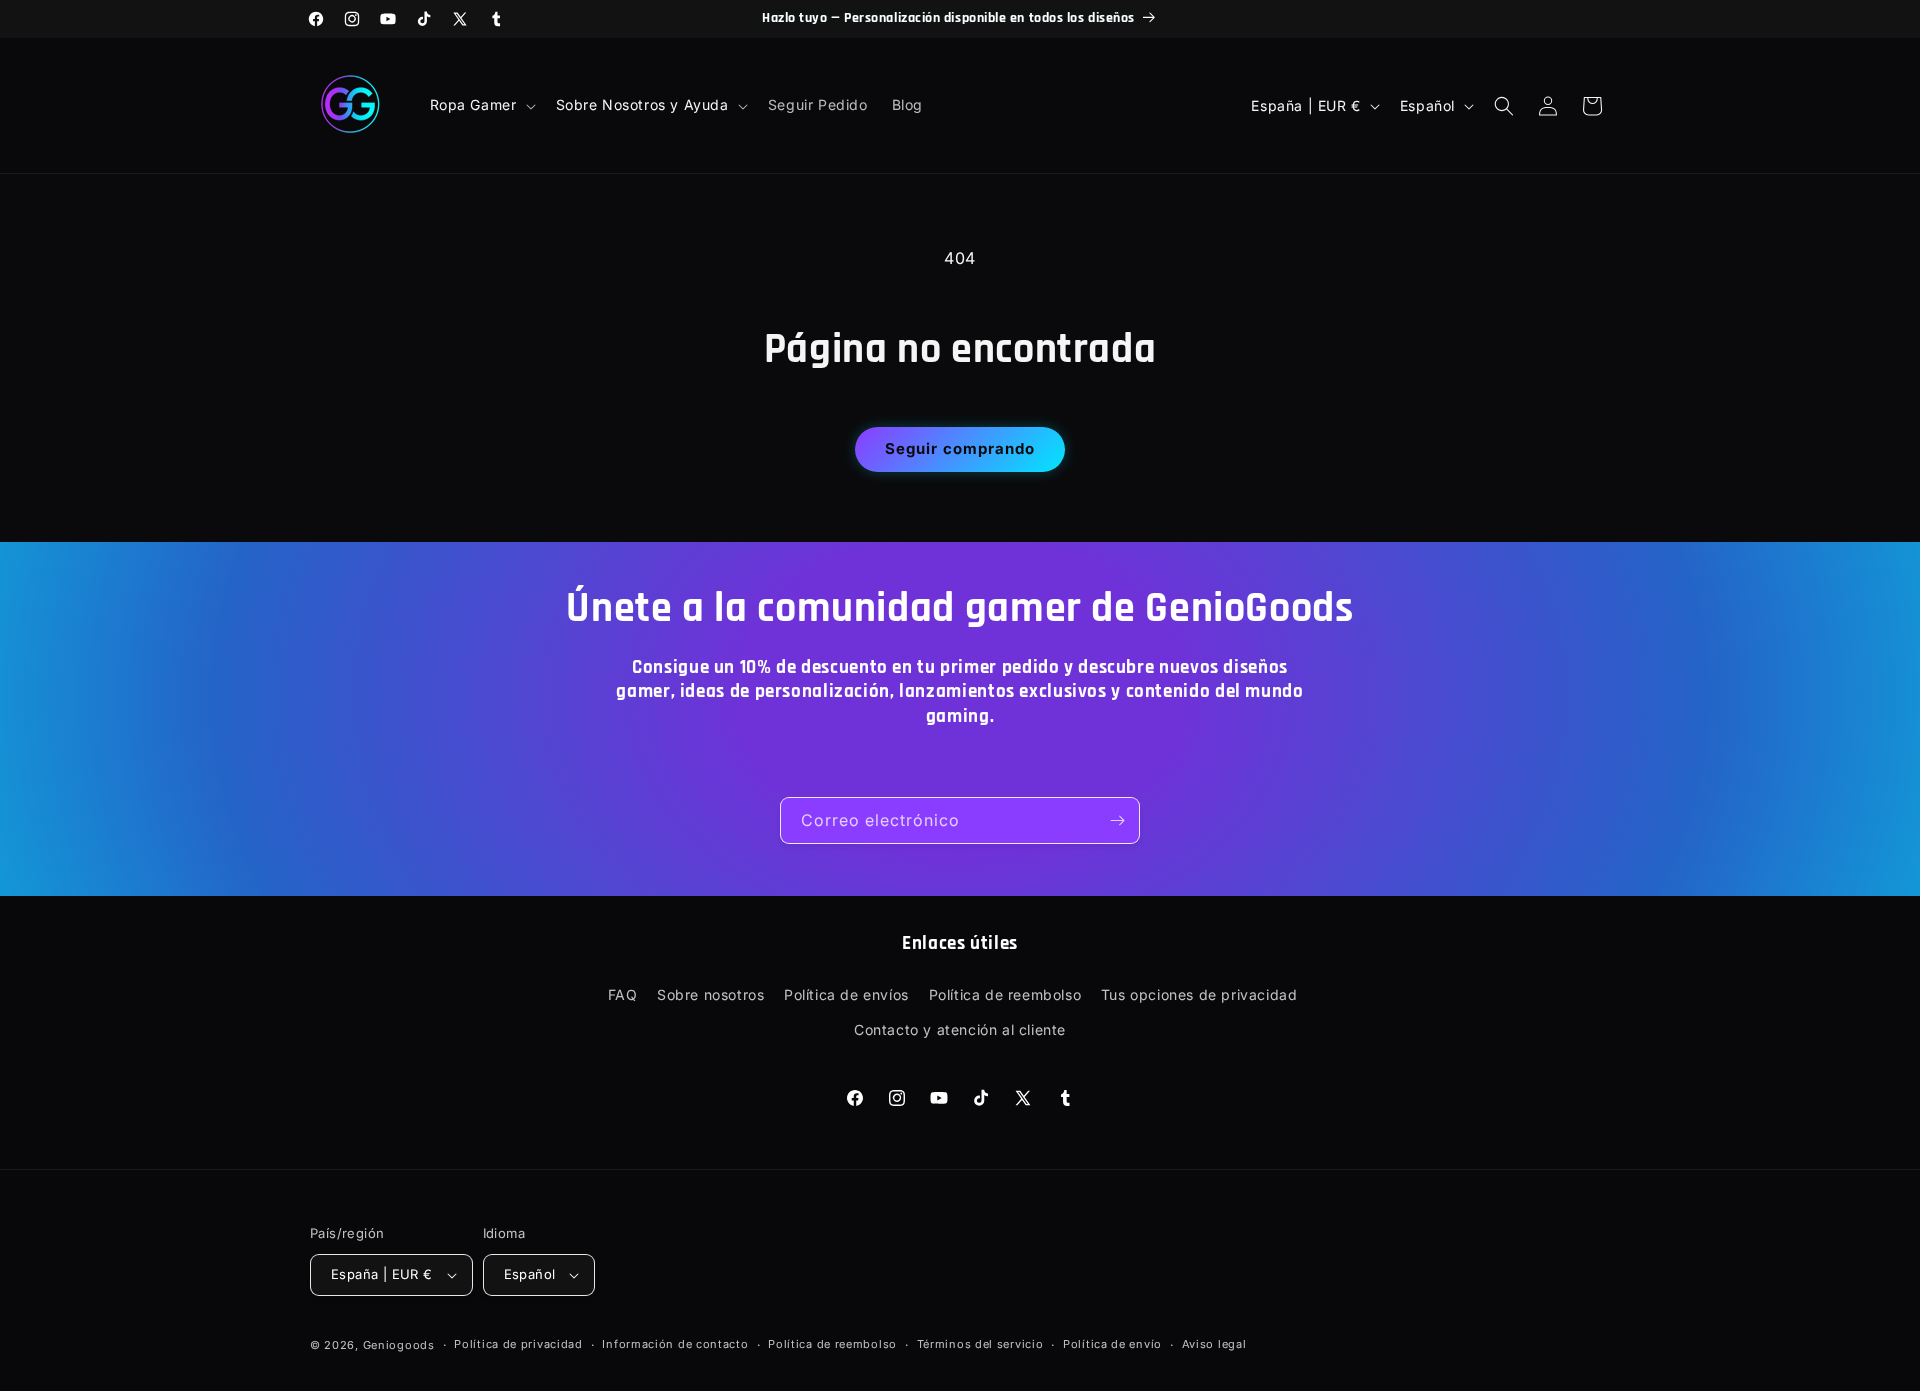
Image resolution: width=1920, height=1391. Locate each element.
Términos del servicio (980, 1344)
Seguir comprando (960, 448)
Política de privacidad (518, 1344)
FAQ (623, 994)
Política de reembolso (1005, 994)
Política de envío (1112, 1344)
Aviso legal (1214, 1344)
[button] (481, 105)
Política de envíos (846, 994)
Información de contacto (675, 1344)
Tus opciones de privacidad (1199, 994)
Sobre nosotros (710, 994)
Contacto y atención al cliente (960, 1029)
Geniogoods (399, 1345)
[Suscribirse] (1117, 820)
